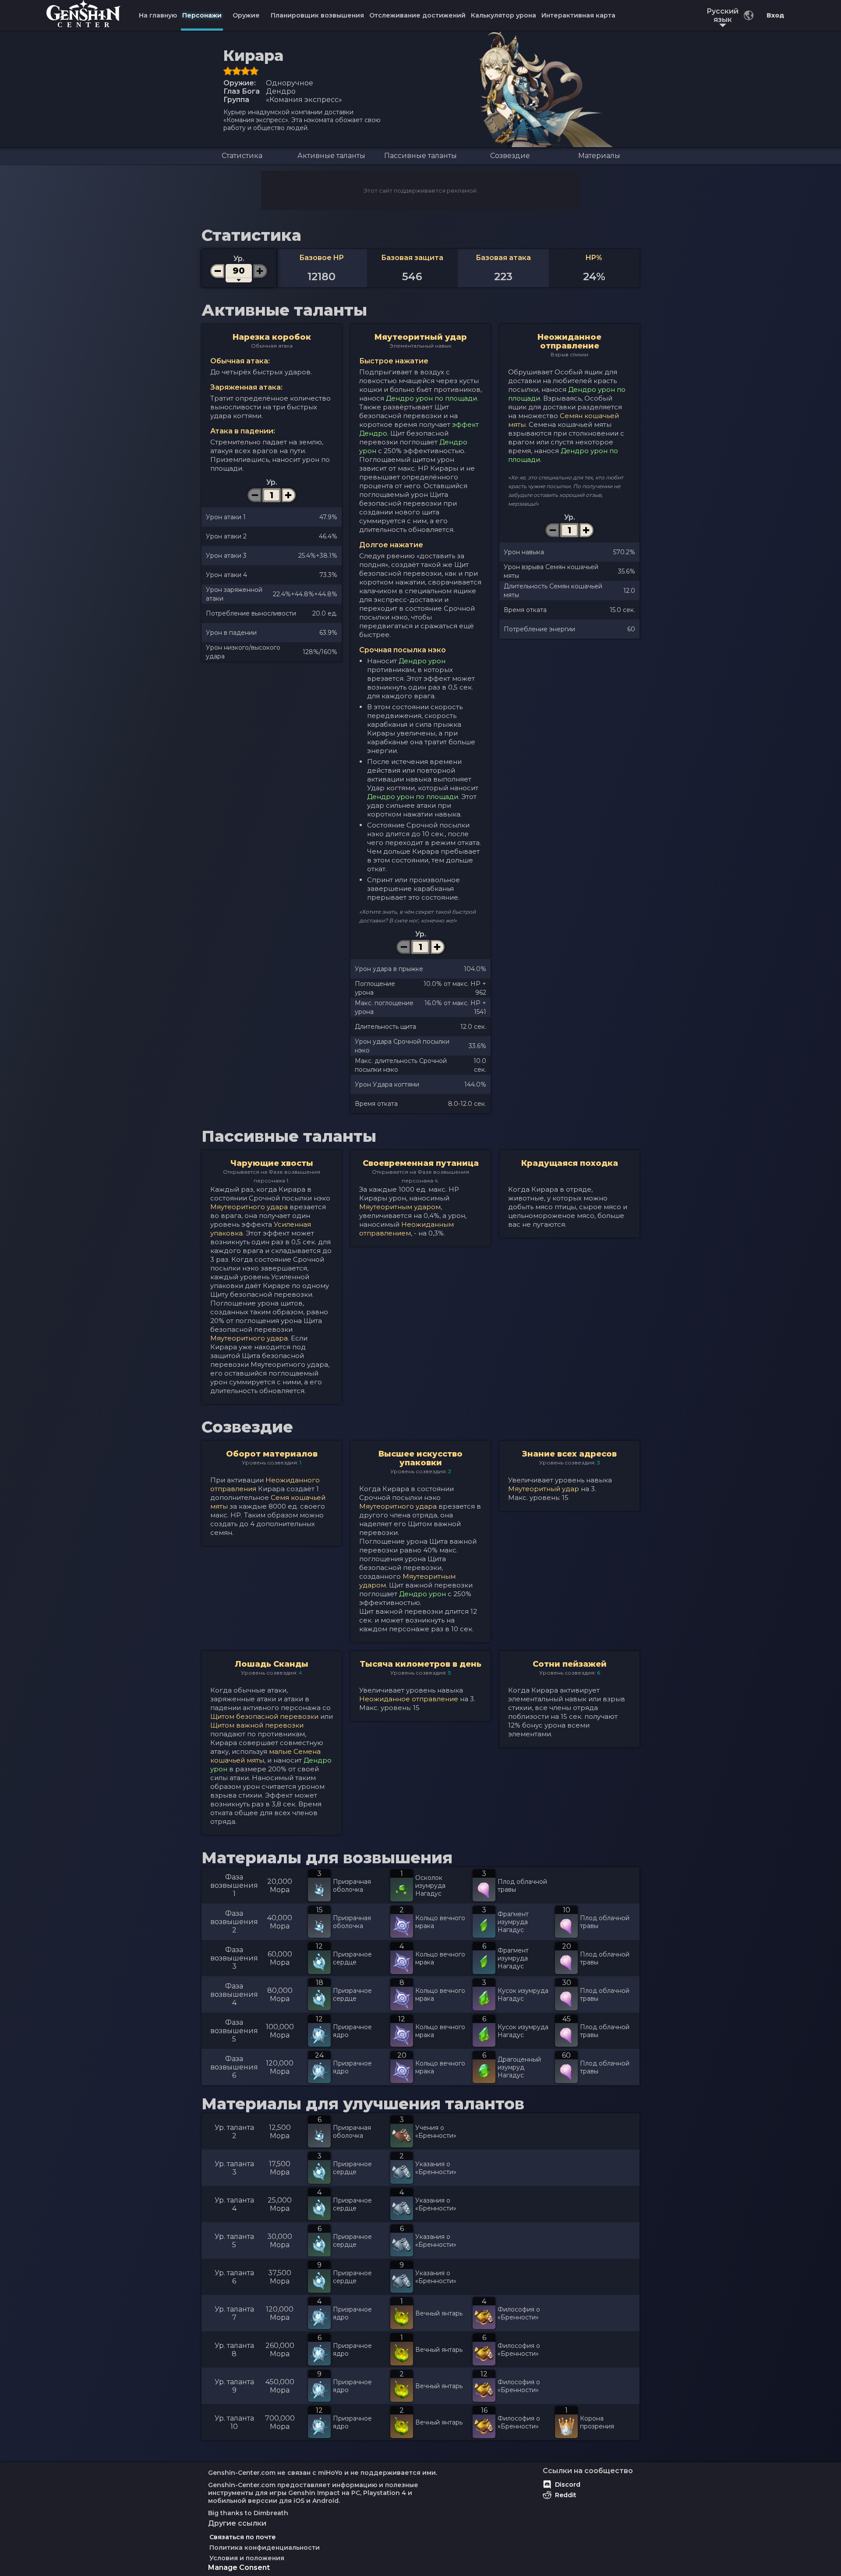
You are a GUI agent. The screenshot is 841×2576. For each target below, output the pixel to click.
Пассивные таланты (420, 156)
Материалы (599, 156)
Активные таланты (331, 156)
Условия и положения (247, 2558)
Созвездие (510, 156)
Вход (775, 15)
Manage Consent (239, 2567)
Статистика (242, 156)
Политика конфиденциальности (265, 2548)
